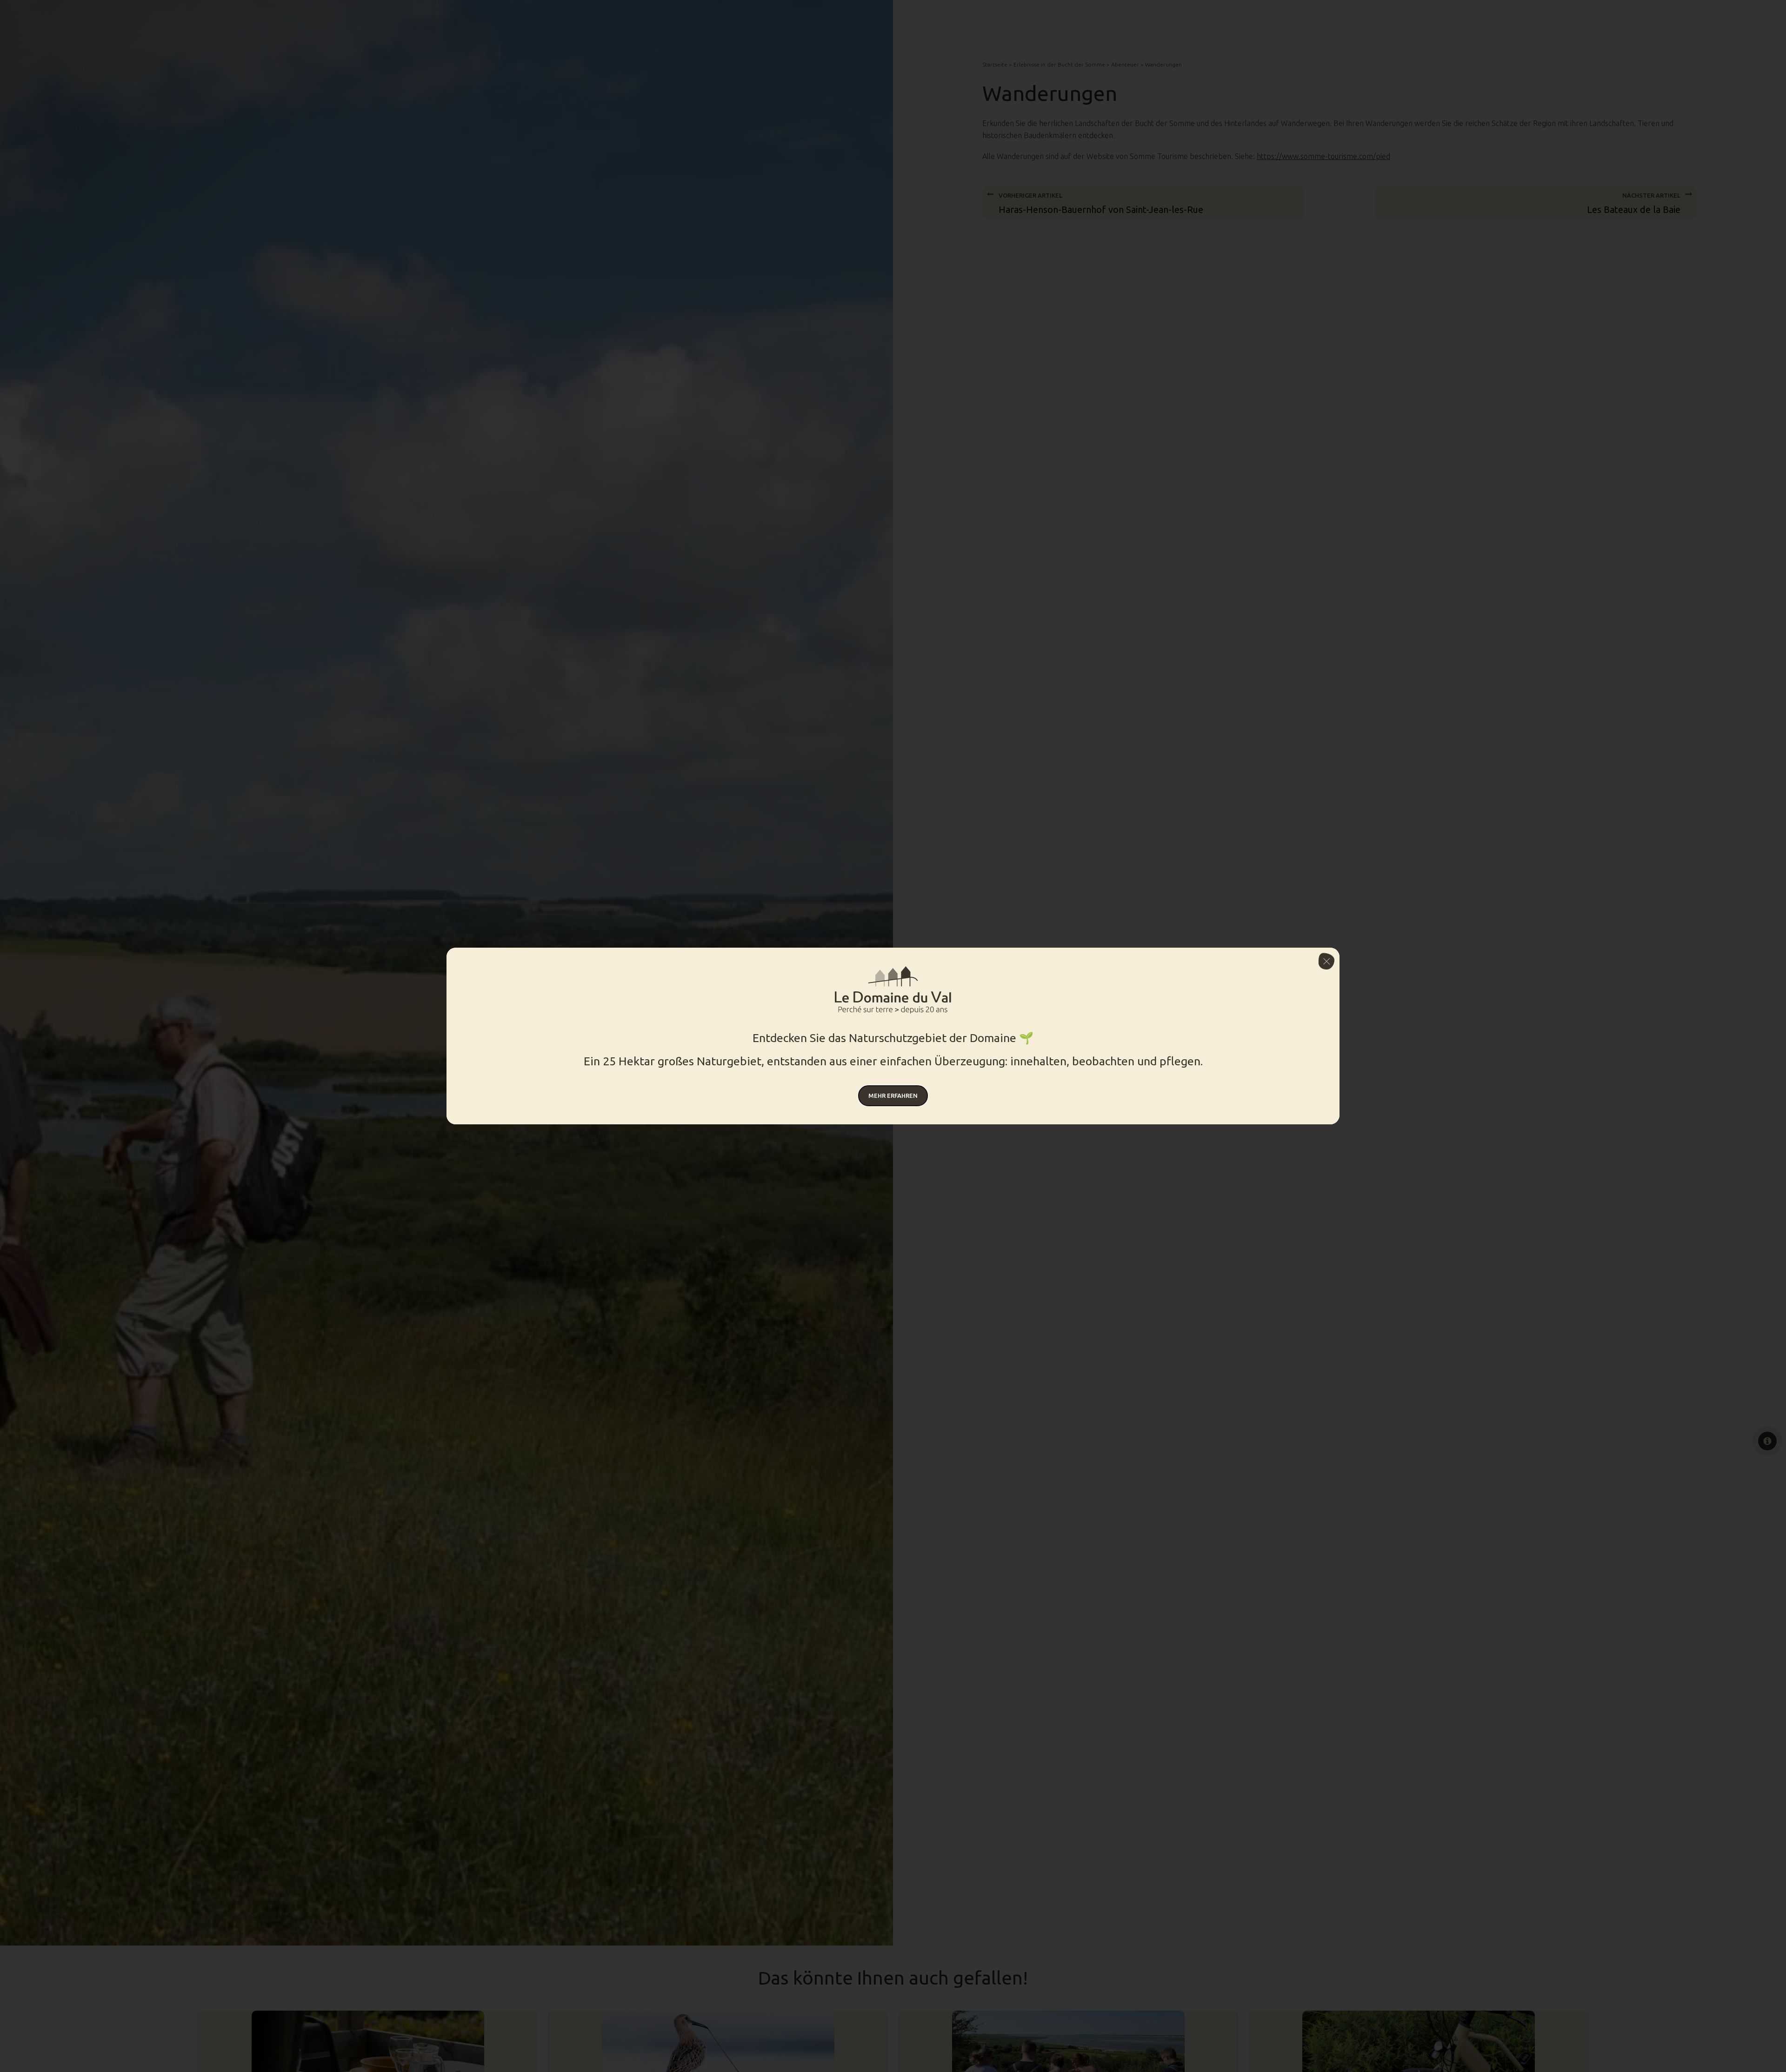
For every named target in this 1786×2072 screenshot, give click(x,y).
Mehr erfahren (893, 1096)
